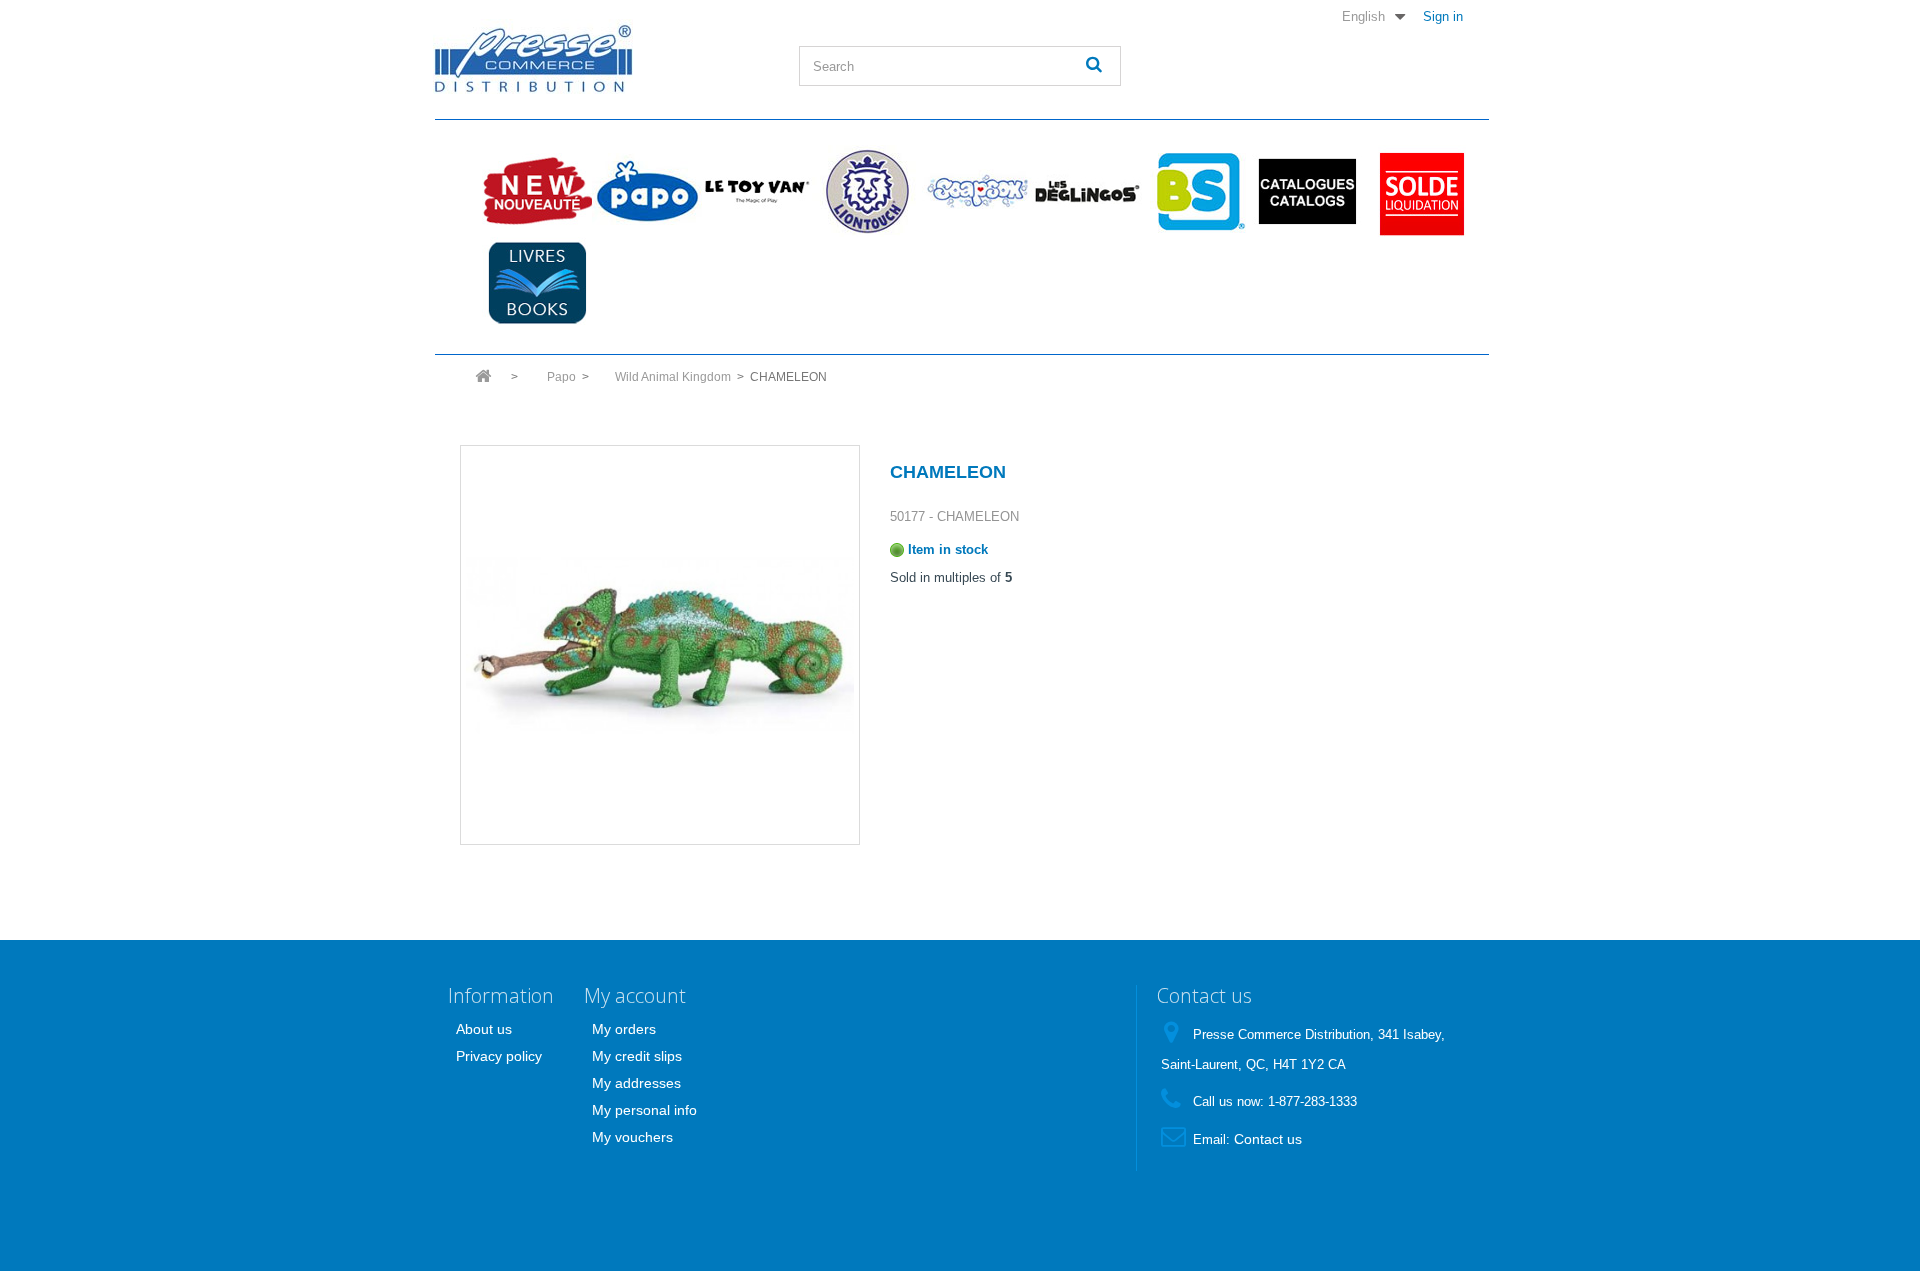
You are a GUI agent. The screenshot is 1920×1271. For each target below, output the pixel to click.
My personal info (644, 1110)
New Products (537, 191)
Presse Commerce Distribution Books (537, 283)
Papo (647, 191)
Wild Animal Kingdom (673, 377)
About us (484, 1029)
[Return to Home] (483, 382)
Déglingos (1087, 191)
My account (635, 995)
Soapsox (977, 191)
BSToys (1197, 191)
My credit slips (637, 1056)
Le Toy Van (757, 191)
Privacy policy (499, 1056)
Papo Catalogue (1307, 191)
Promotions (1417, 191)
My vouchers (632, 1137)
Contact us (1268, 1139)
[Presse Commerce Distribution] (601, 56)
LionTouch (867, 191)
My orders (624, 1029)
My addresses (636, 1083)
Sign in (1443, 16)
